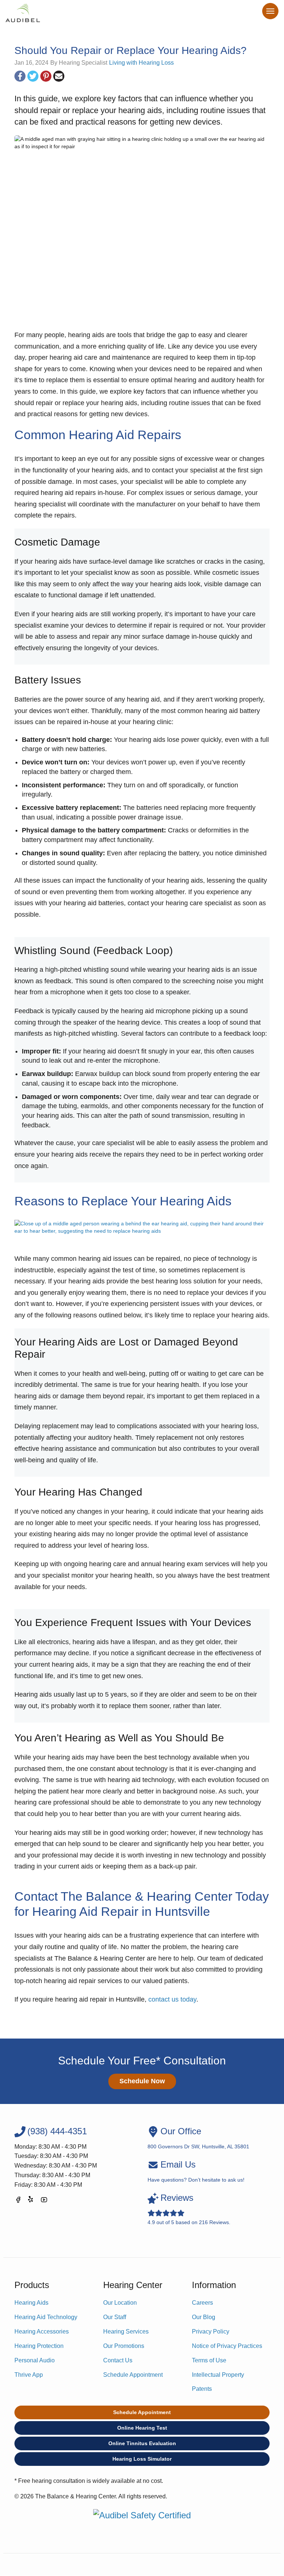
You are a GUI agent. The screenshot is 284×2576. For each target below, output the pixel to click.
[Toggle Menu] (270, 11)
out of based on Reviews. (189, 2209)
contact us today (172, 1999)
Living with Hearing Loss (141, 63)
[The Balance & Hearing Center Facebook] (18, 2201)
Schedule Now (142, 2081)
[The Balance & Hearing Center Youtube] (44, 2201)
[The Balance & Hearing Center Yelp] (31, 2201)
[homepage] (23, 13)
